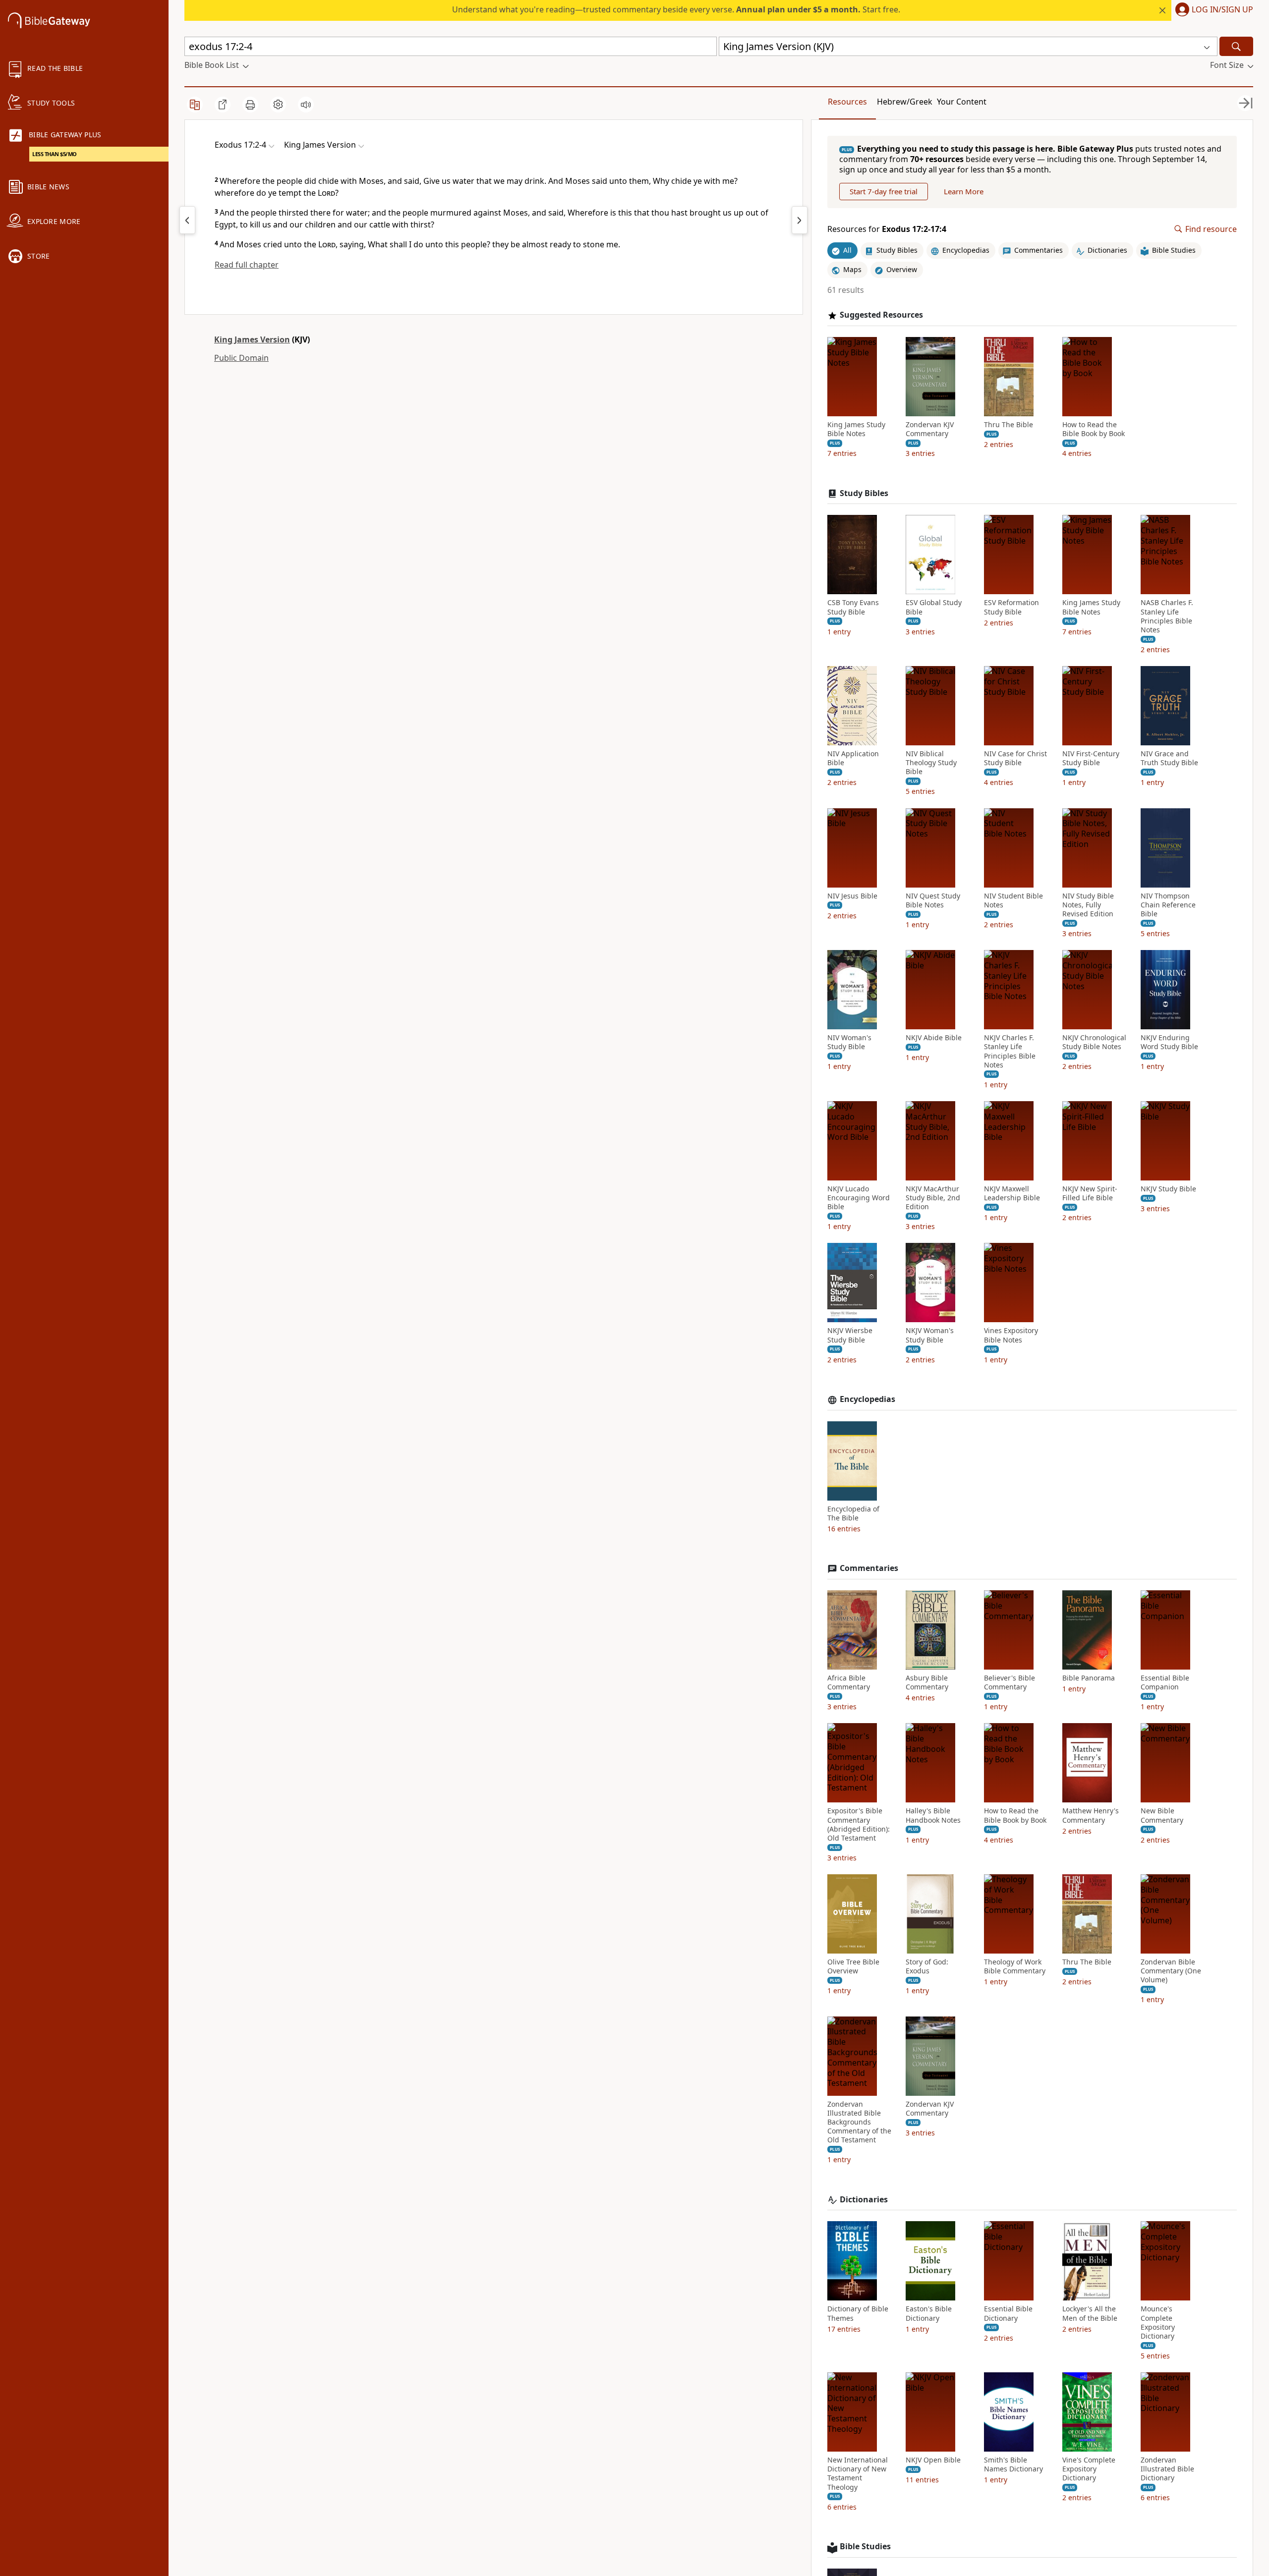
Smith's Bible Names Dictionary (1013, 2464)
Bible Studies (865, 2547)
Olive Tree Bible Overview (853, 1966)
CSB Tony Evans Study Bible (853, 607)
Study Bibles (864, 493)
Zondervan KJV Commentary (930, 429)
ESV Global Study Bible (934, 607)
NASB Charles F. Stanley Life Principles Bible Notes (1167, 616)
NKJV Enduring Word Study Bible (1169, 1042)
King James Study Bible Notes (856, 429)
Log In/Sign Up (1222, 10)
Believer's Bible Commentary (1009, 1682)
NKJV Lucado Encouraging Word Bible (859, 1198)
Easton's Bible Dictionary (929, 2313)
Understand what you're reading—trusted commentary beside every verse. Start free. (676, 9)
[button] (1212, 10)
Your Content (962, 102)
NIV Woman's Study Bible (849, 1042)
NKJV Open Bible (933, 2460)
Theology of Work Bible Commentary (1015, 1966)
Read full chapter (247, 265)
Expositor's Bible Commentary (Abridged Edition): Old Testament (859, 1824)
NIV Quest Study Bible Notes (933, 900)
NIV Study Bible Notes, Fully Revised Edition (1088, 905)
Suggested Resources (881, 315)
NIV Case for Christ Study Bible (1015, 758)
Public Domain (241, 358)
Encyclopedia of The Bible (853, 1513)
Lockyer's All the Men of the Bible (1090, 2313)
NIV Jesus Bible (852, 896)
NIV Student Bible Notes (1013, 900)
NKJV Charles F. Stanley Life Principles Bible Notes (1010, 1051)
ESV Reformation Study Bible (1011, 607)
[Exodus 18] (800, 220)
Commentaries (869, 1568)
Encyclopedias (867, 1399)
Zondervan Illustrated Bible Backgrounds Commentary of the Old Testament (859, 2122)
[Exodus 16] (187, 220)
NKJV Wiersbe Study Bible (850, 1335)
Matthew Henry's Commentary (1091, 1815)
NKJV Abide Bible (934, 1038)
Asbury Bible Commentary (927, 1682)
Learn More (964, 191)
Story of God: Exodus (927, 1966)
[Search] (1236, 46)
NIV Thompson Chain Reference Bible (1168, 905)
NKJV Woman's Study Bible (930, 1335)
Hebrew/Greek (905, 102)
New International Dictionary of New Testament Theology (858, 2474)
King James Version (252, 339)
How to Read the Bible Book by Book (1094, 429)
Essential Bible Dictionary (1008, 2313)
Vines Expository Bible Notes (1011, 1335)
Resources (847, 102)
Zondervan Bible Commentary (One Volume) (1171, 1971)
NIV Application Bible (853, 758)
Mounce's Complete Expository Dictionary (1158, 2323)
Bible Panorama (1089, 1678)
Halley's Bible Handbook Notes (933, 1815)
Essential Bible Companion (1165, 1682)
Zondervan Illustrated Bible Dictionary (1167, 2469)
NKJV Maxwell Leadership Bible (1012, 1193)
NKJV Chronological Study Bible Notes (1094, 1042)
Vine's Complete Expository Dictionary (1089, 2469)
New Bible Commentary (1162, 1815)
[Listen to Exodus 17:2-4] (306, 105)
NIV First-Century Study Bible (1091, 758)
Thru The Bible (1009, 425)
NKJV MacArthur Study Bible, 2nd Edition (933, 1198)
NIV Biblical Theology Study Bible (931, 763)
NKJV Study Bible (1168, 1189)
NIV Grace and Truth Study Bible (1169, 758)
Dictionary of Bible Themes (858, 2313)
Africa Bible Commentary (849, 1682)
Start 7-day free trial (884, 191)
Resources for (887, 229)
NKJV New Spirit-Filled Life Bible (1090, 1193)
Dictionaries (864, 2200)
